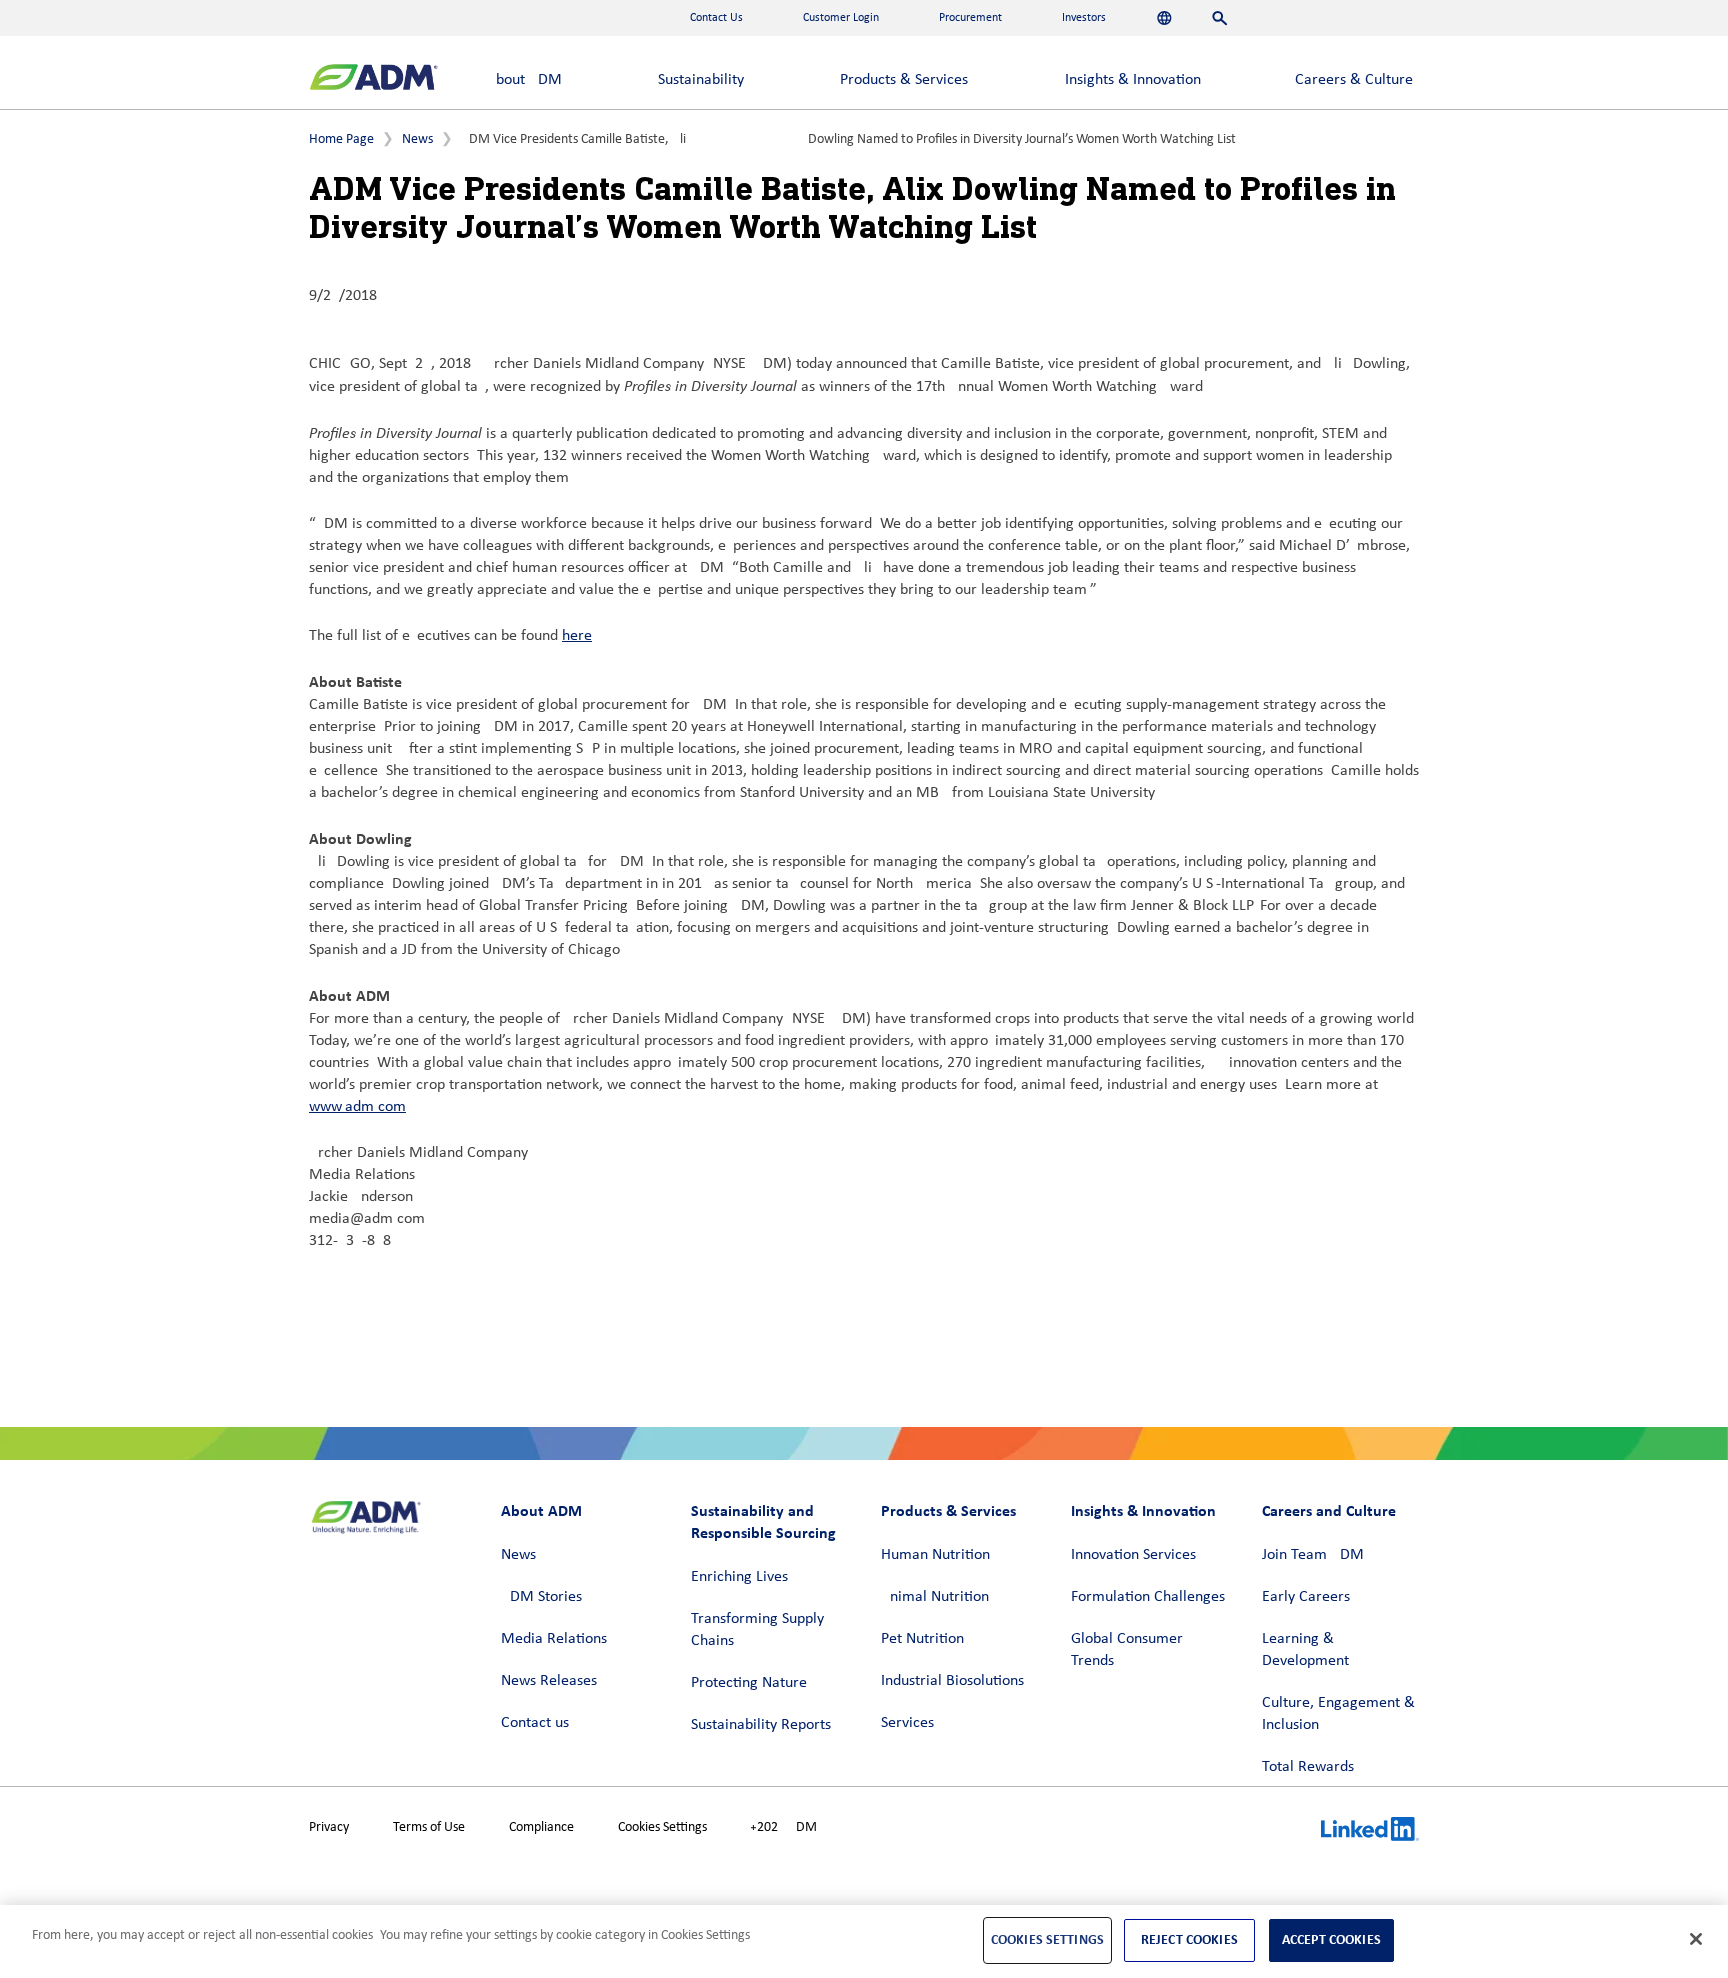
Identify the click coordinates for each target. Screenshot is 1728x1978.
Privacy (329, 1827)
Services (907, 1723)
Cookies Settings (662, 1827)
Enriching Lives (739, 1577)
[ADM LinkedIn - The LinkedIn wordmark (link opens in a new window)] (1370, 1832)
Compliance (541, 1827)
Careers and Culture (1329, 1510)
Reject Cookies (1189, 1939)
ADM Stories (541, 1597)
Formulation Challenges (1148, 1597)
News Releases (549, 1681)
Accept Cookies (1331, 1939)
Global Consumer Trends (1127, 1650)
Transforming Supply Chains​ (757, 1630)
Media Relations (554, 1639)
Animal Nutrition (935, 1597)
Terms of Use (429, 1827)
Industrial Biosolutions (952, 1681)
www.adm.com (357, 1107)
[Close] (1696, 1939)
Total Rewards (1308, 1767)
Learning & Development (1305, 1650)
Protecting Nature (749, 1683)
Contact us (535, 1723)
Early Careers (1306, 1597)
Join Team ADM (1313, 1555)
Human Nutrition (935, 1555)
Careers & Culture (1354, 80)
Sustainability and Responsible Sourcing (763, 1521)
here (577, 636)
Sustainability (701, 80)
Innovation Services (1133, 1555)
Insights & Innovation (1133, 80)
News (417, 139)
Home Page (341, 139)
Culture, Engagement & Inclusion (1338, 1714)
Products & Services (904, 80)
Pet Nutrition (922, 1639)
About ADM (524, 80)
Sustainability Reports (761, 1725)
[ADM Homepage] (373, 79)
